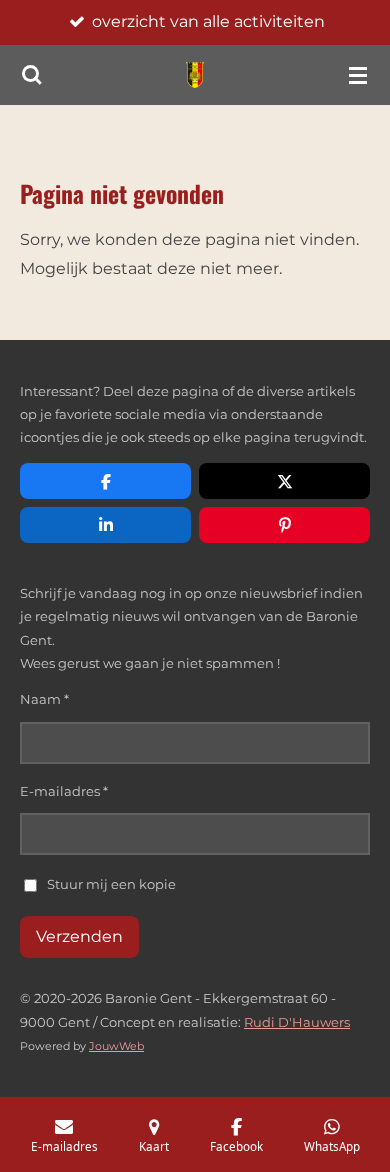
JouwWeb (116, 1046)
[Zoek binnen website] (32, 75)
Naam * (44, 699)
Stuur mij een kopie (111, 884)
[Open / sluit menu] (358, 75)
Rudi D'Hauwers (297, 1022)
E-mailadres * (64, 791)
